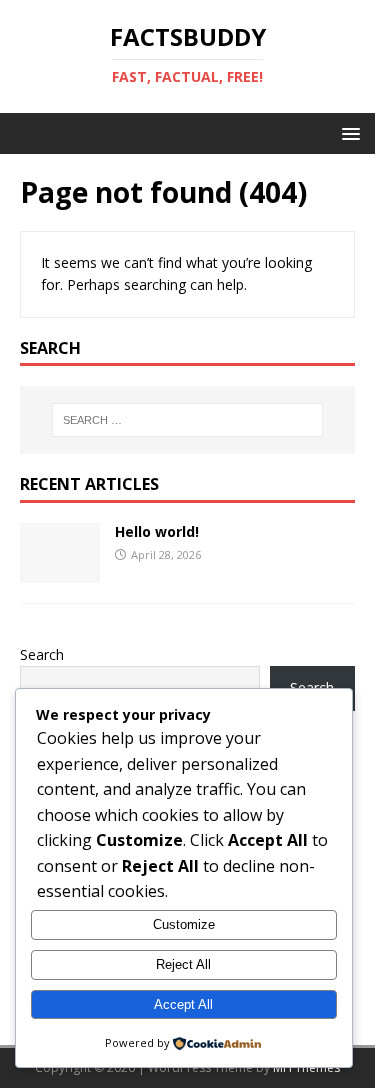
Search (42, 654)
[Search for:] (188, 420)
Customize (184, 924)
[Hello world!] (60, 570)
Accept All (183, 1004)
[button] (347, 132)
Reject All (183, 964)
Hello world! (157, 531)
